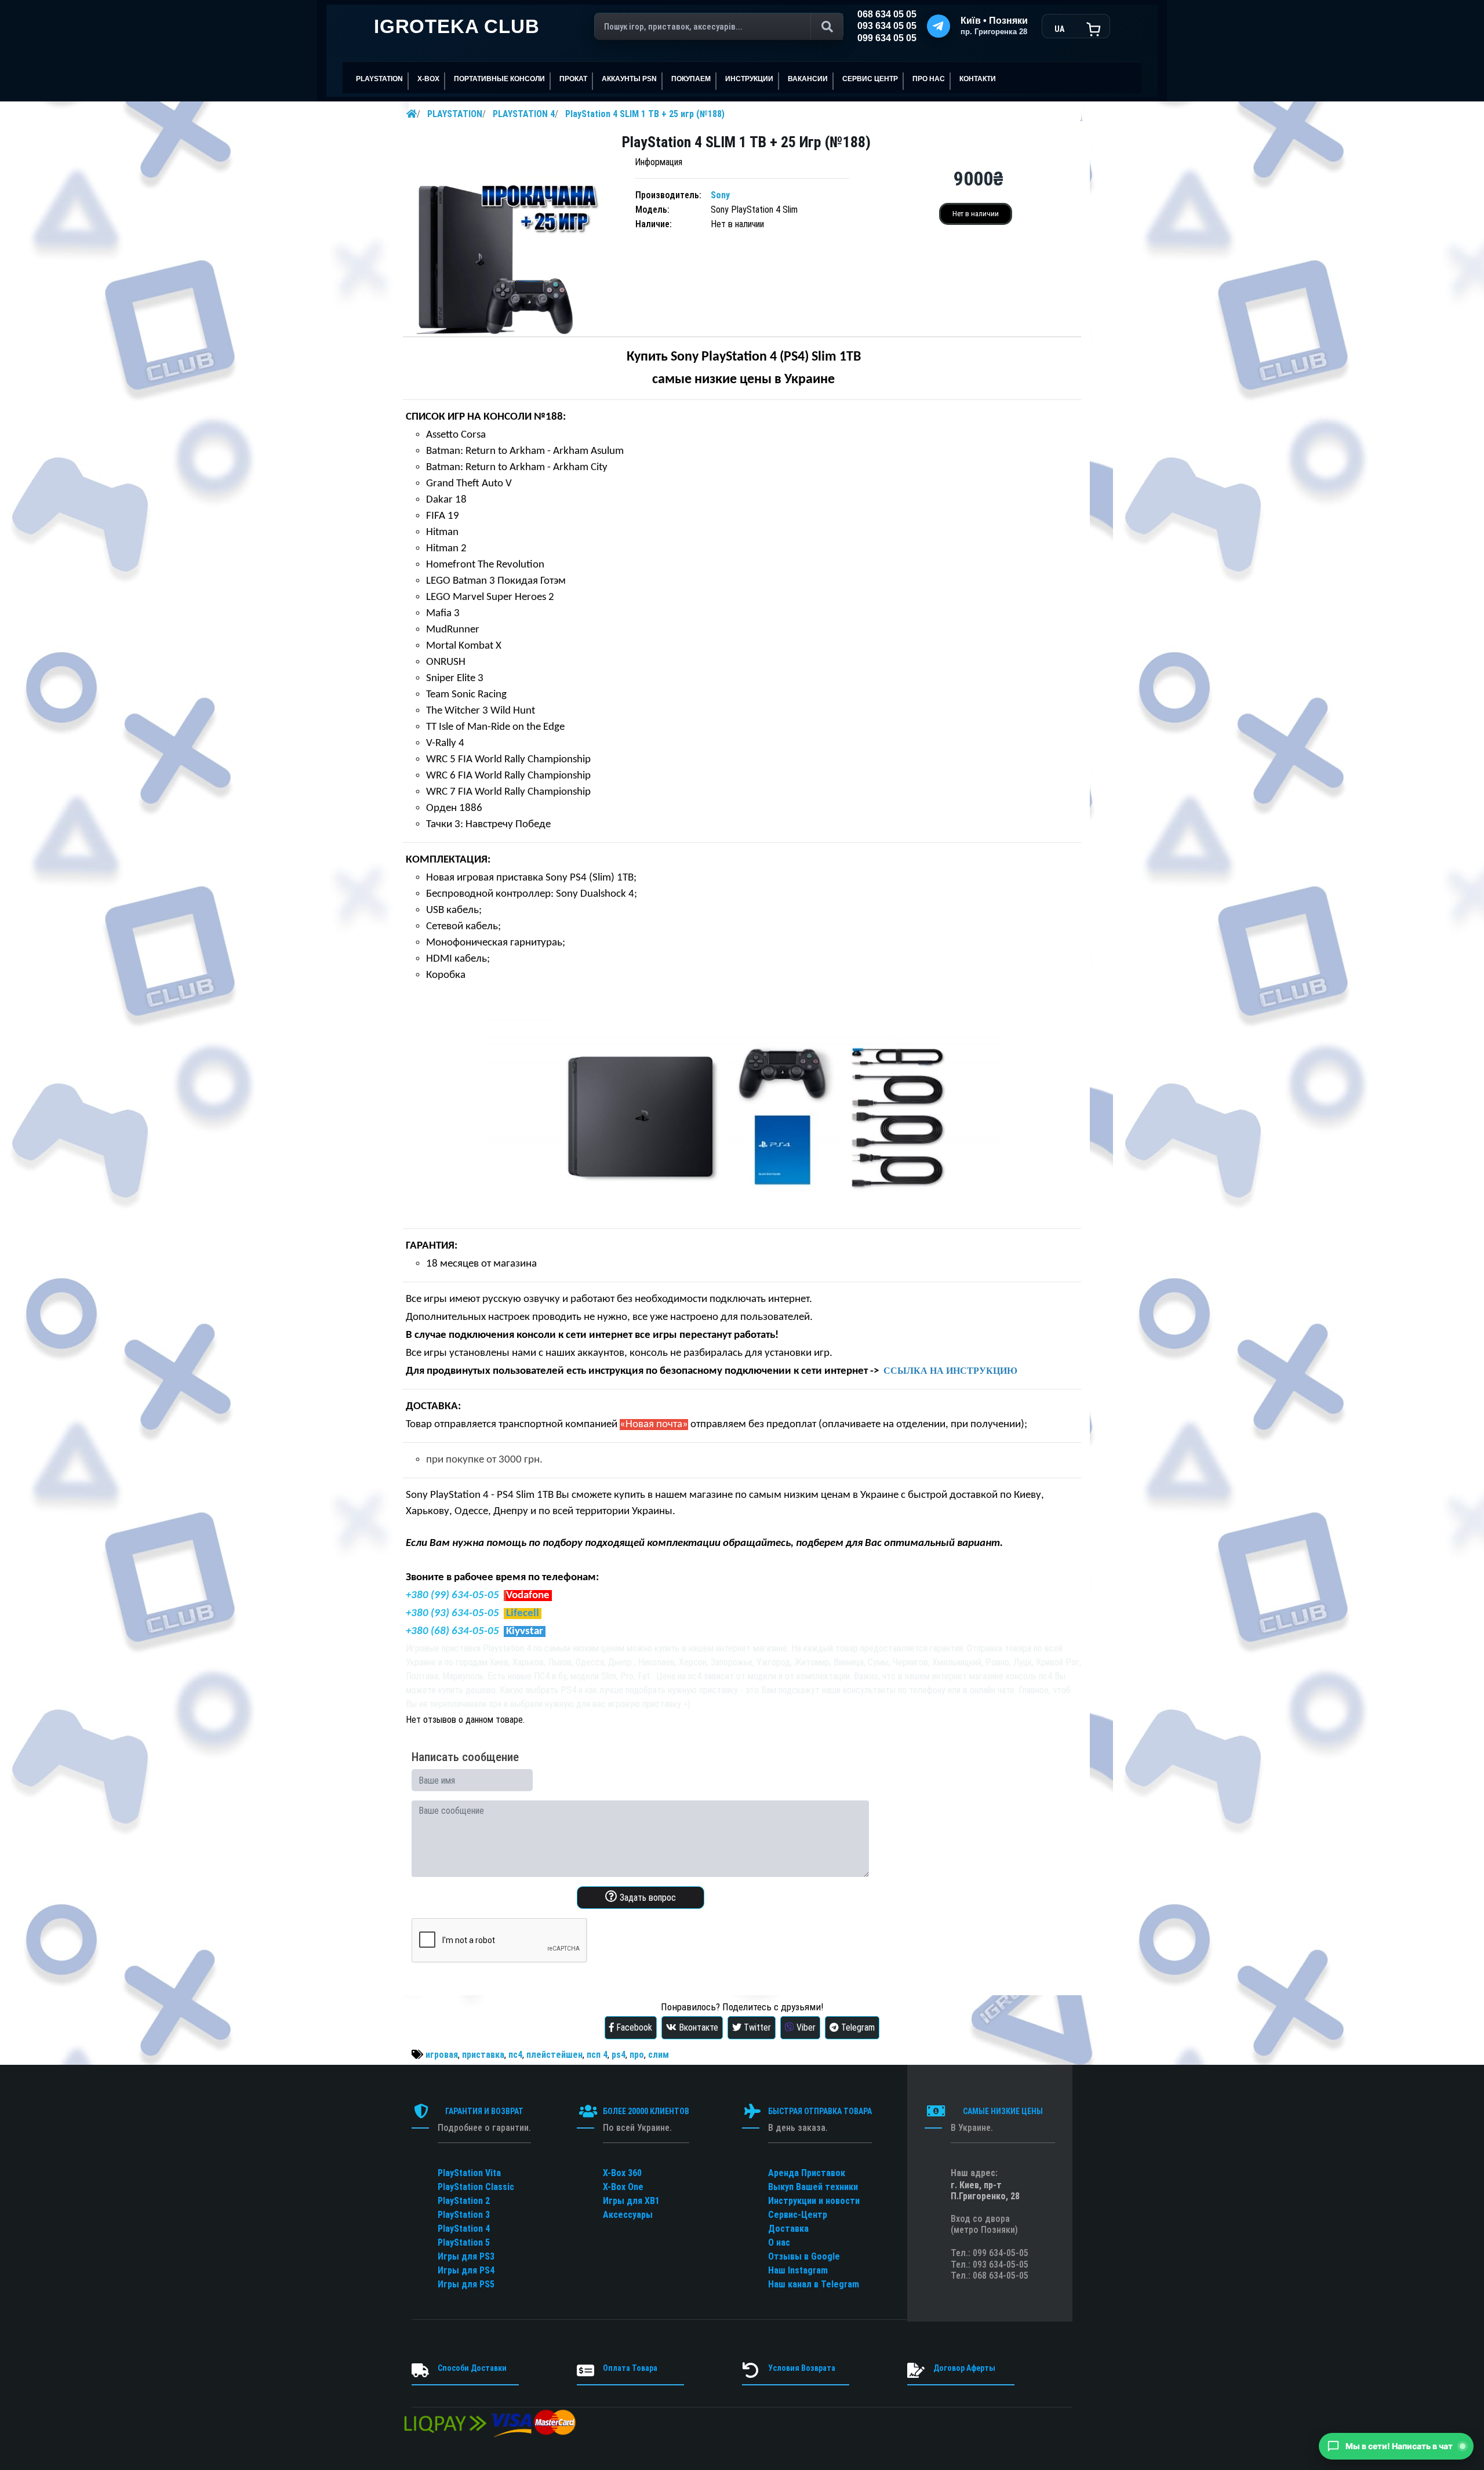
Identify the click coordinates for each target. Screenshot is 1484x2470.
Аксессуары (628, 2215)
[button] (1396, 2446)
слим (659, 2055)
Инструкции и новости (814, 2201)
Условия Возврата (802, 2368)
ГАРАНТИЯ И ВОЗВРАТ (484, 2111)
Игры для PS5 (466, 2284)
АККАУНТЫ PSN (629, 79)
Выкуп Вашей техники (813, 2187)
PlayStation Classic (476, 2187)
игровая (442, 2055)
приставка (483, 2055)
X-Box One (623, 2187)
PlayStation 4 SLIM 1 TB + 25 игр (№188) (645, 114)
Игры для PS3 (466, 2256)
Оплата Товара (630, 2368)
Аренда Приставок (807, 2173)
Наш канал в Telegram (814, 2284)
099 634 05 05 (887, 38)
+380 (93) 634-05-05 (452, 1614)
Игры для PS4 (466, 2270)
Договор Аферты (964, 2368)
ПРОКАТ (573, 79)
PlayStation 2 (464, 2201)
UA (1059, 29)
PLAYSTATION (455, 114)
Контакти (978, 79)
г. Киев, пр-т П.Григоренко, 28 (985, 2191)
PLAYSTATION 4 (524, 114)
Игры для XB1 (631, 2201)
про (637, 2055)
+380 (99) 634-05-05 (452, 1596)
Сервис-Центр (798, 2215)
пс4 (515, 2055)
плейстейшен (554, 2055)
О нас (779, 2242)
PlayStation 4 (464, 2229)
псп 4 (597, 2055)
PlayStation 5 (464, 2242)
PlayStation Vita (469, 2173)
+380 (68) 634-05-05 (452, 1631)
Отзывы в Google (804, 2256)
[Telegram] (939, 26)
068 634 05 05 (887, 14)
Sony (720, 195)
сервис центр (870, 79)
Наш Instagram (798, 2270)
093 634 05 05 (887, 26)
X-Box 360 (622, 2173)
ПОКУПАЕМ (691, 79)
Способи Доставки (472, 2368)
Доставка (788, 2229)
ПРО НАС (929, 79)
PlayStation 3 (464, 2215)
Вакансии (808, 79)
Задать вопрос (647, 1898)
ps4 (619, 2055)
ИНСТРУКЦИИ (749, 79)
